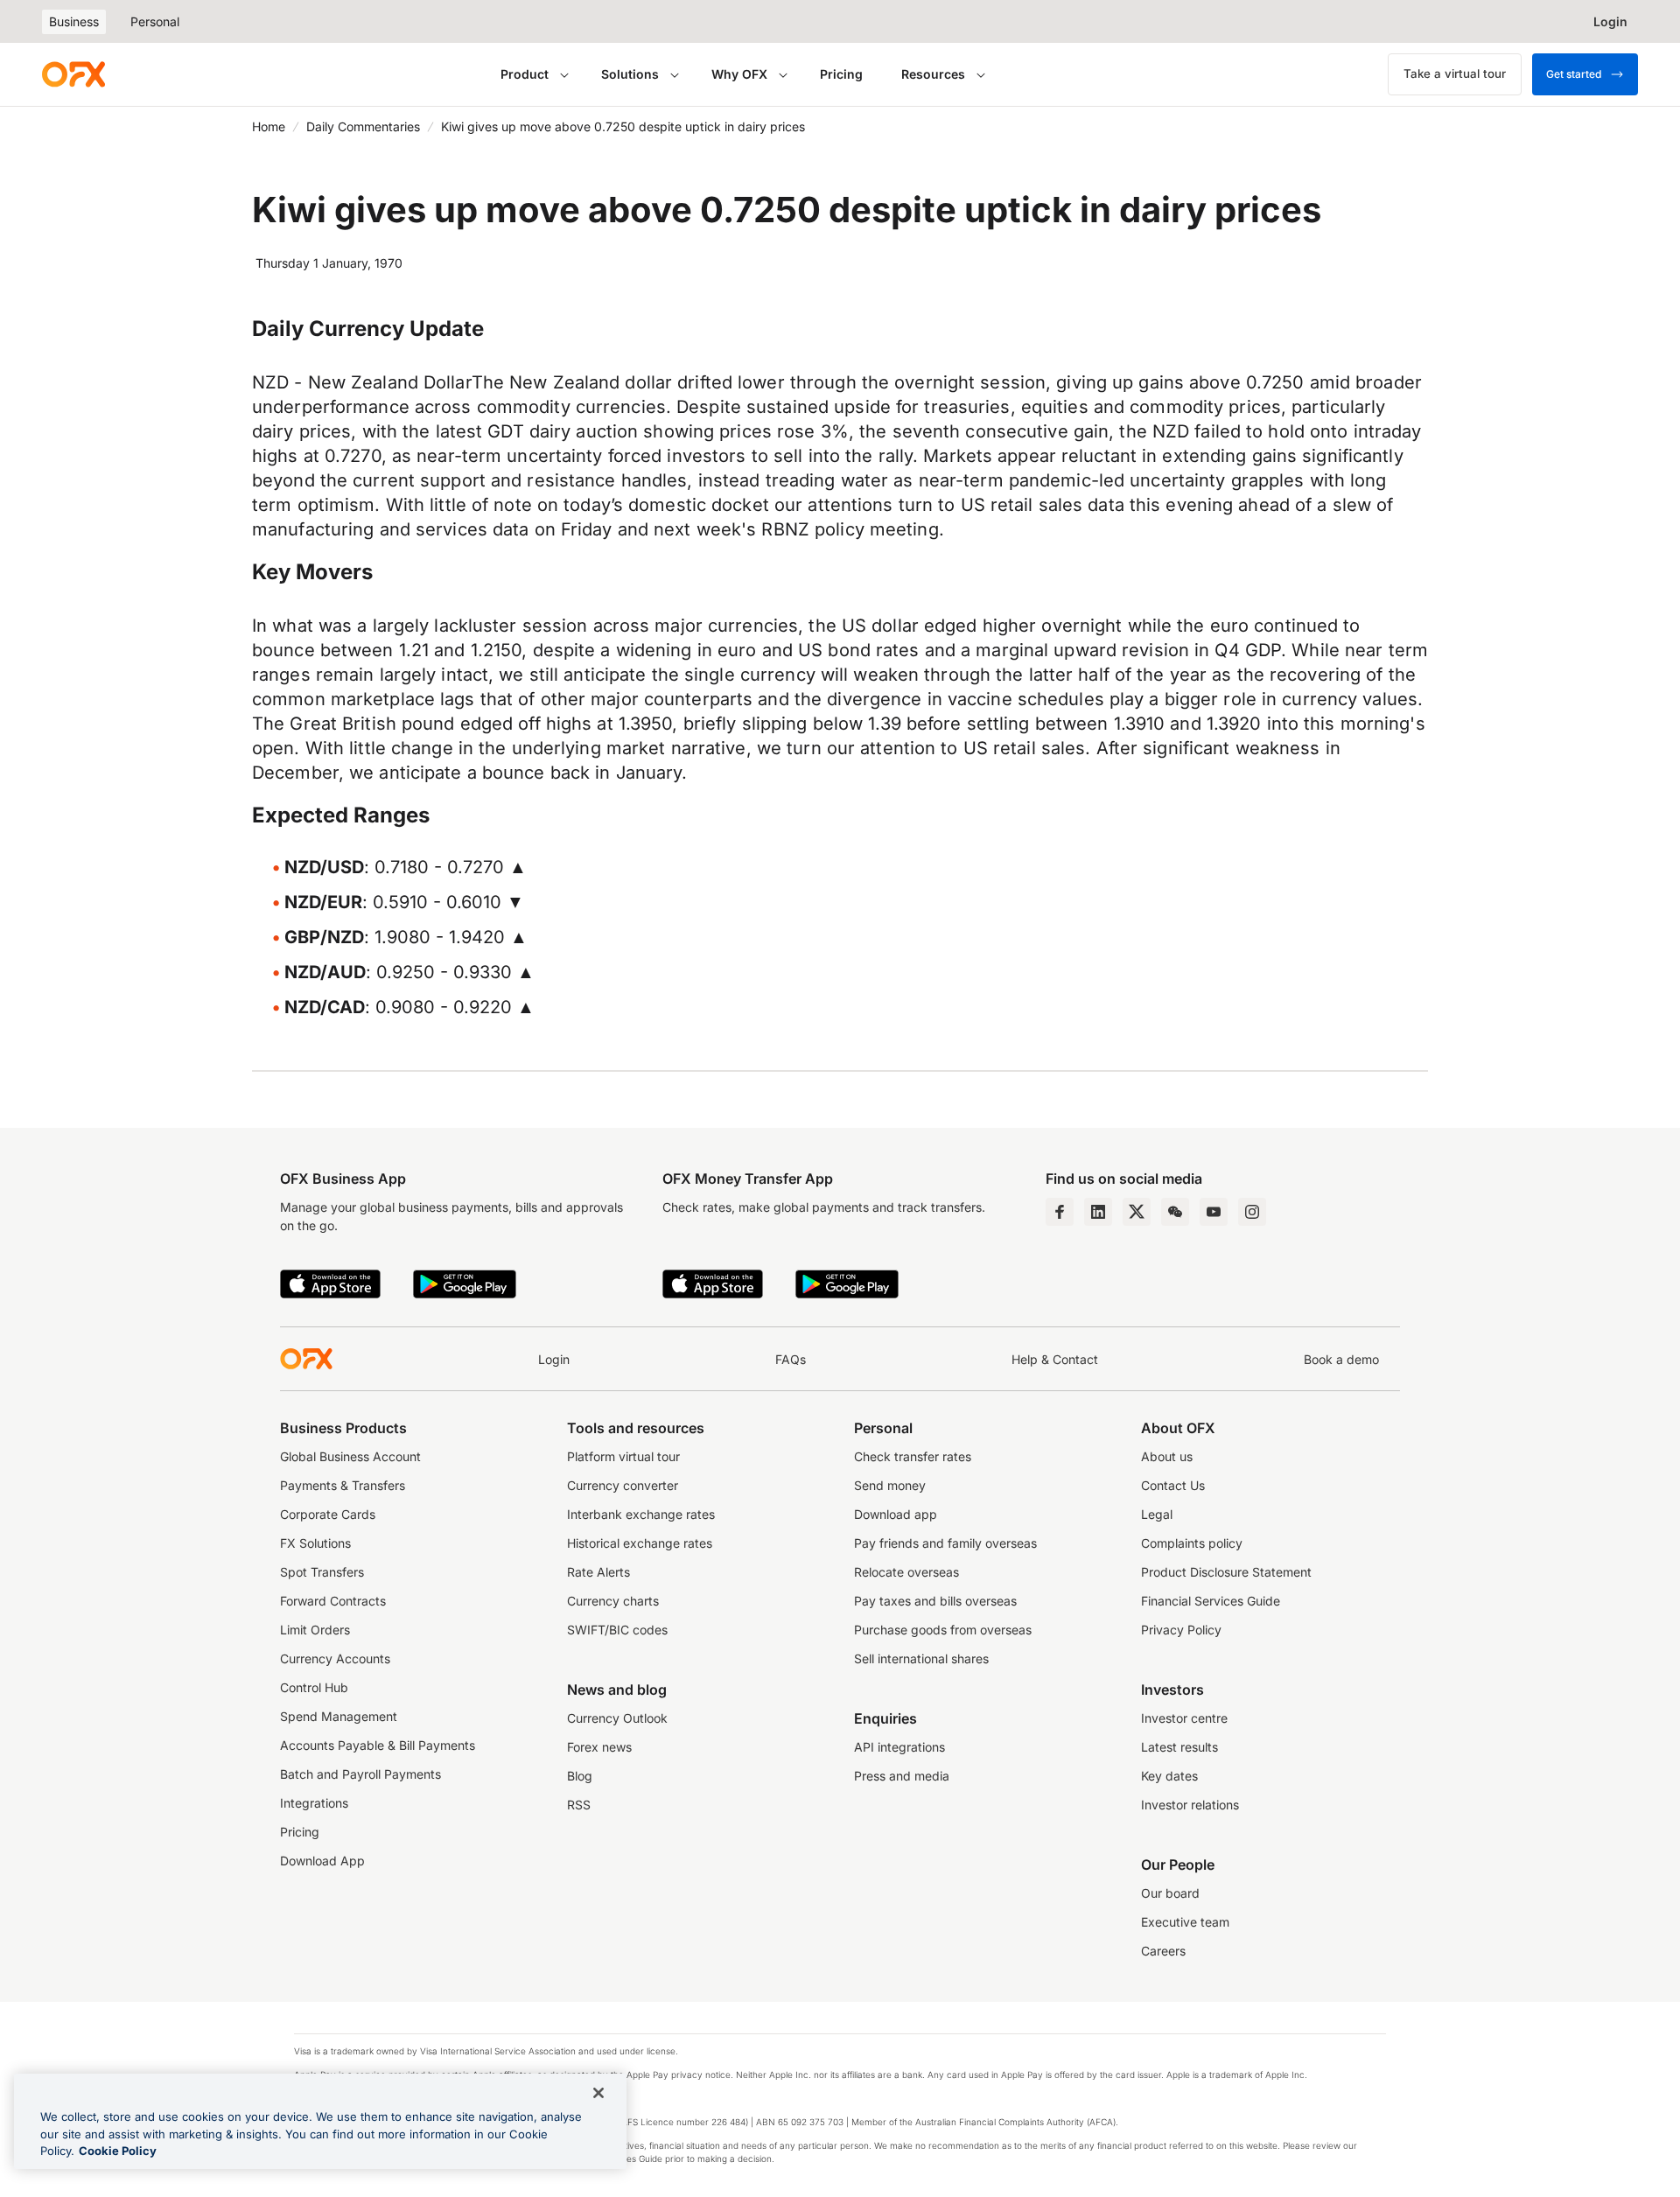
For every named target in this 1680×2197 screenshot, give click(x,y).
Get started (1574, 74)
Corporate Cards (328, 1514)
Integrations (314, 1803)
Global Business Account (350, 1456)
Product (525, 74)
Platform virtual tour (623, 1456)
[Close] (598, 2093)
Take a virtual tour (1455, 73)
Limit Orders (315, 1630)
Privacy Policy (1181, 1630)
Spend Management (339, 1716)
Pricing (841, 74)
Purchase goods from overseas (943, 1630)
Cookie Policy (118, 2151)
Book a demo (1341, 1359)
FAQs (791, 1359)
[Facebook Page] (1060, 1212)
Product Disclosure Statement (1226, 1572)
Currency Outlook (617, 1718)
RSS (579, 1805)
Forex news (599, 1747)
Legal (1157, 1514)
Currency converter (623, 1485)
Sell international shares (921, 1658)
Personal (155, 21)
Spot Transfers (322, 1572)
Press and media (902, 1776)
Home (269, 126)
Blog (580, 1776)
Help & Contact (1055, 1359)
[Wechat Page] (1175, 1212)
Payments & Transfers (343, 1485)
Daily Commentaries (363, 126)
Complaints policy (1192, 1543)
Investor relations (1190, 1805)
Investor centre (1184, 1718)
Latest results (1179, 1747)
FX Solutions (315, 1543)
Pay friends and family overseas (945, 1543)
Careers (1163, 1951)
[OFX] (73, 74)
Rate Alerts (598, 1572)
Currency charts (613, 1601)
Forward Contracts (333, 1601)
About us (1167, 1456)
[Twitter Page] (1137, 1212)
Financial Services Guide (1211, 1601)
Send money (890, 1485)
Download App (322, 1861)
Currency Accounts (335, 1658)
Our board (1170, 1893)
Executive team (1185, 1922)
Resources (933, 74)
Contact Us (1173, 1485)
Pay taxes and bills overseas (935, 1601)
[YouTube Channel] (1214, 1212)
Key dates (1169, 1776)
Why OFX (739, 74)
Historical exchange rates (640, 1543)
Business (74, 21)
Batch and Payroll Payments (360, 1774)
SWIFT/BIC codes (617, 1630)
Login (554, 1359)
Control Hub (314, 1687)
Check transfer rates (913, 1456)
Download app (896, 1514)
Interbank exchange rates (641, 1514)
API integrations (899, 1747)
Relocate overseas (906, 1572)
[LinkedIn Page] (1098, 1212)
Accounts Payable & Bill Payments (378, 1745)
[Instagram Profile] (1252, 1212)
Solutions (630, 74)
